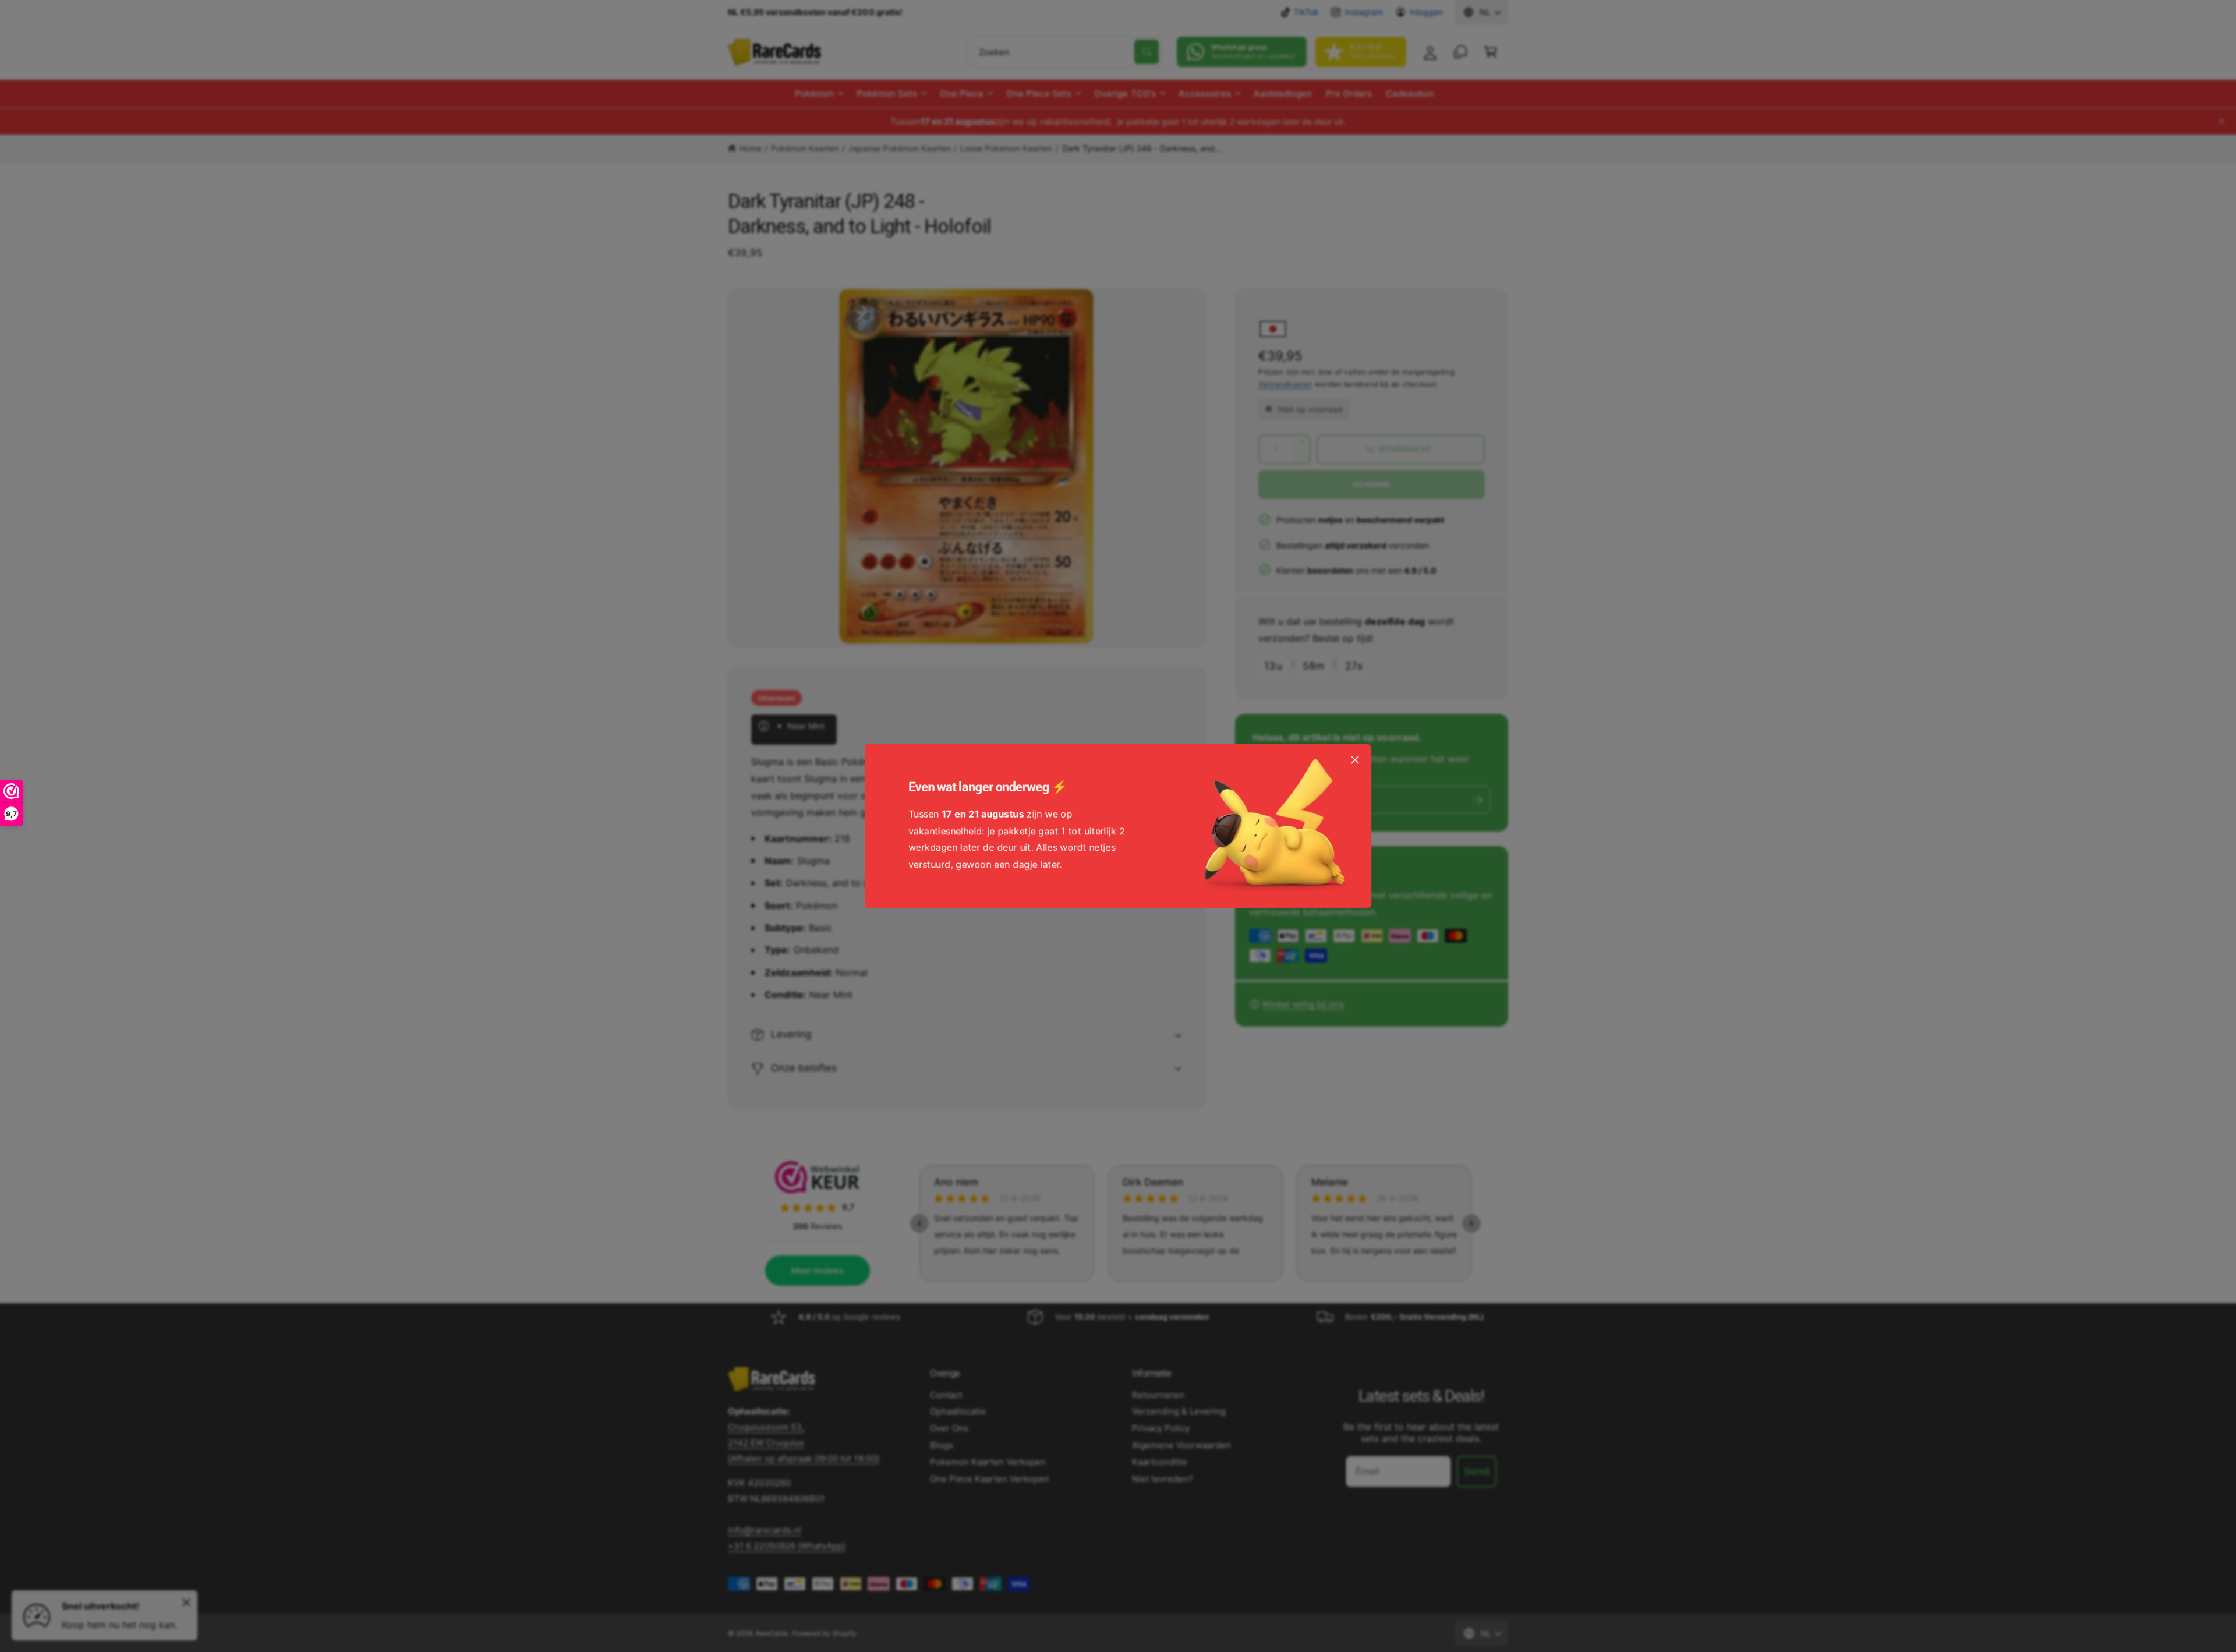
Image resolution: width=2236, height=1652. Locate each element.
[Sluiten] (1355, 760)
